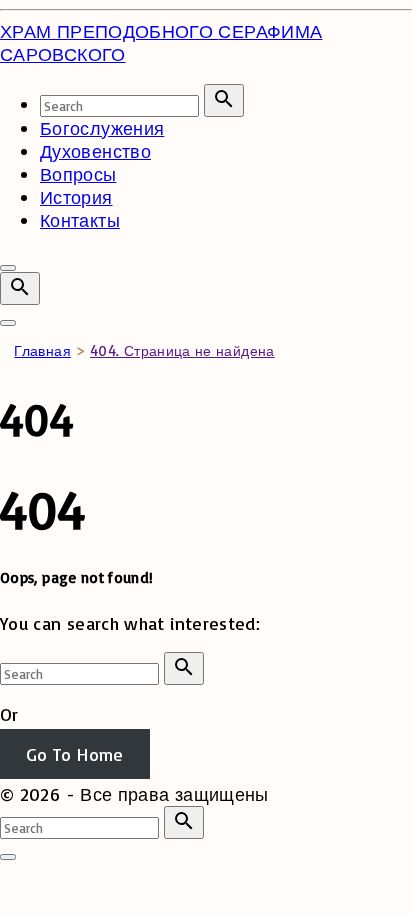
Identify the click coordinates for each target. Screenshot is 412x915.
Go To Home (75, 754)
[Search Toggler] (8, 857)
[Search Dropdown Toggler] (20, 288)
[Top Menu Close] (8, 268)
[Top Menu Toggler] (8, 323)
